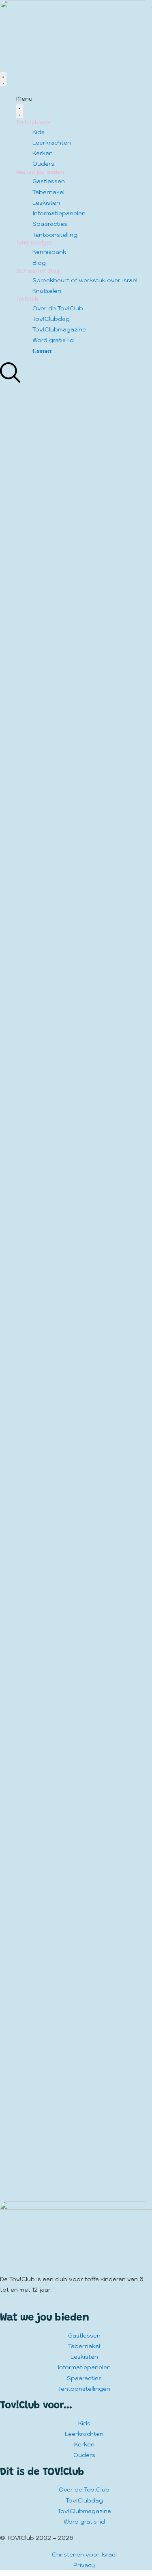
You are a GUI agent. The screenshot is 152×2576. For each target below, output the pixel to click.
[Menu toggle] (3, 79)
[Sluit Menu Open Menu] (19, 111)
